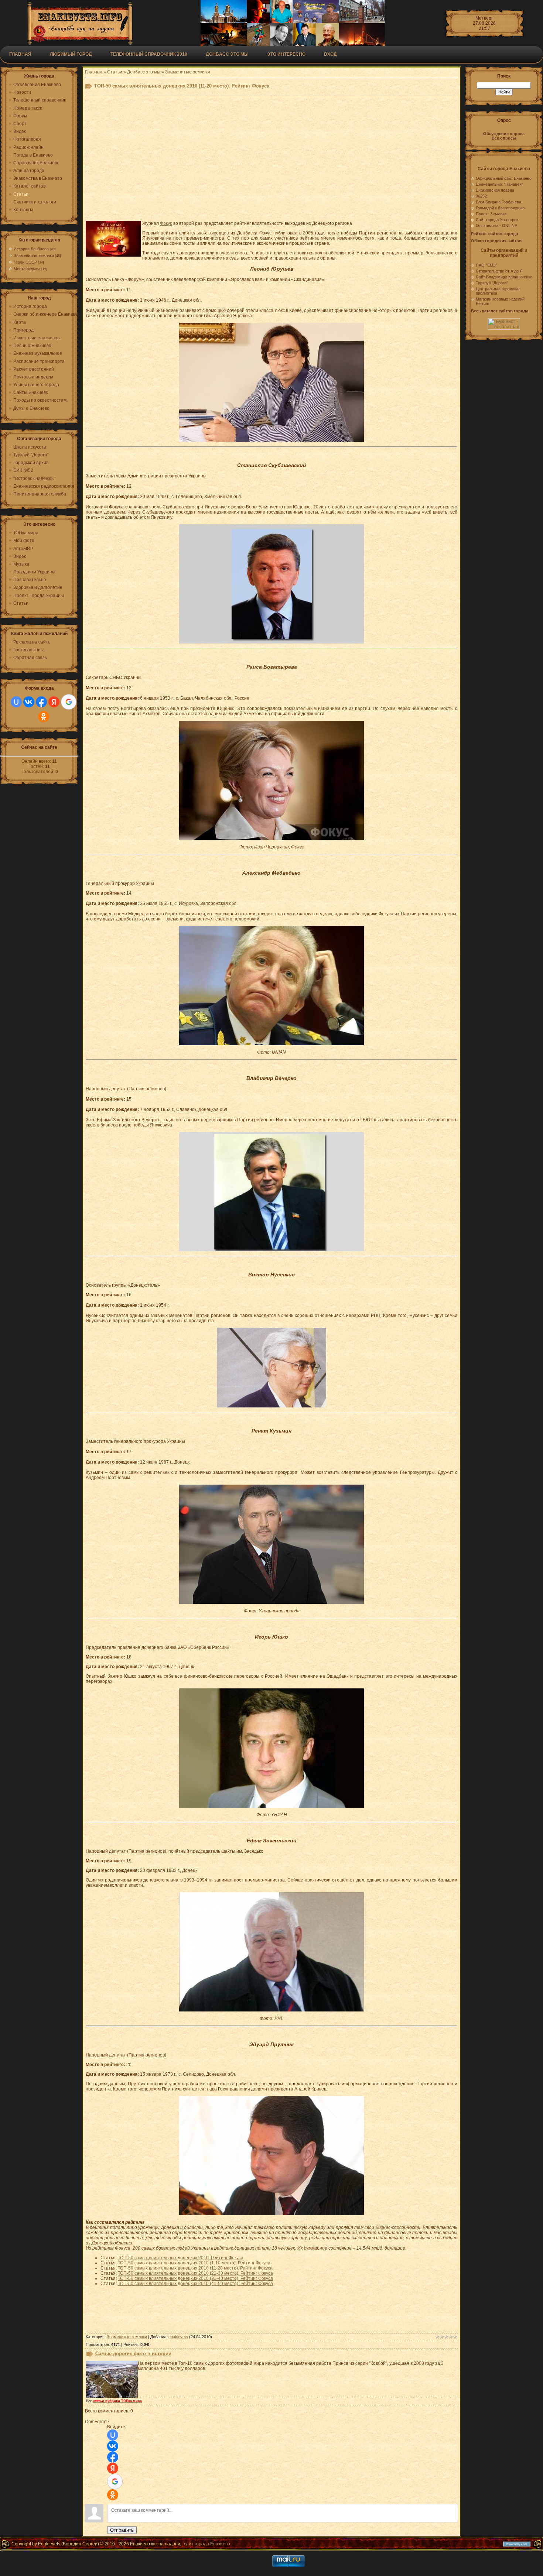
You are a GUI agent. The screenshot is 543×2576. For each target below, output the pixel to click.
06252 (481, 196)
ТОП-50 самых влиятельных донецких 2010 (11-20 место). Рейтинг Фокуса (195, 2268)
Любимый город (71, 54)
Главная (20, 54)
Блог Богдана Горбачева (498, 202)
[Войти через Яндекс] (54, 702)
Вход (330, 54)
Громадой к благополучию (500, 208)
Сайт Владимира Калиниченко (504, 277)
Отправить (122, 2530)
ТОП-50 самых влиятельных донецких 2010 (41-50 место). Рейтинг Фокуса (195, 2284)
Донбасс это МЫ (227, 54)
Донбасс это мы (144, 72)
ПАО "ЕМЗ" (486, 265)
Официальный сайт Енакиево (504, 178)
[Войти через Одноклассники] (44, 717)
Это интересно (286, 54)
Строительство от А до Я (499, 271)
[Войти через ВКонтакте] (29, 702)
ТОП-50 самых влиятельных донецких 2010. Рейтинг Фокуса (181, 2258)
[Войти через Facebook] (41, 702)
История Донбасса (31, 249)
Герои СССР (25, 262)
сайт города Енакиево (207, 2544)
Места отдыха (27, 269)
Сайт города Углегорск (497, 220)
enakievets (178, 2337)
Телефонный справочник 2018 (149, 54)
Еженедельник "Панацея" (499, 184)
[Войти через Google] (69, 702)
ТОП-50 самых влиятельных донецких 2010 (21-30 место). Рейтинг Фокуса (195, 2273)
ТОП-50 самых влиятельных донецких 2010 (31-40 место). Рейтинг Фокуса (195, 2278)
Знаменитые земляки (34, 255)
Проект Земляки (491, 214)
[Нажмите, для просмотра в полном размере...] (271, 440)
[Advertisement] (267, 163)
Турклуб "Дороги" (492, 283)
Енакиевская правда (495, 190)
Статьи (115, 72)
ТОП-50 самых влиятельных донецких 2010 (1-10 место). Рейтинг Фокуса (194, 2263)
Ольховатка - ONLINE (496, 226)
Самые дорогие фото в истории (133, 2354)
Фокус (166, 223)
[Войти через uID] (16, 702)
